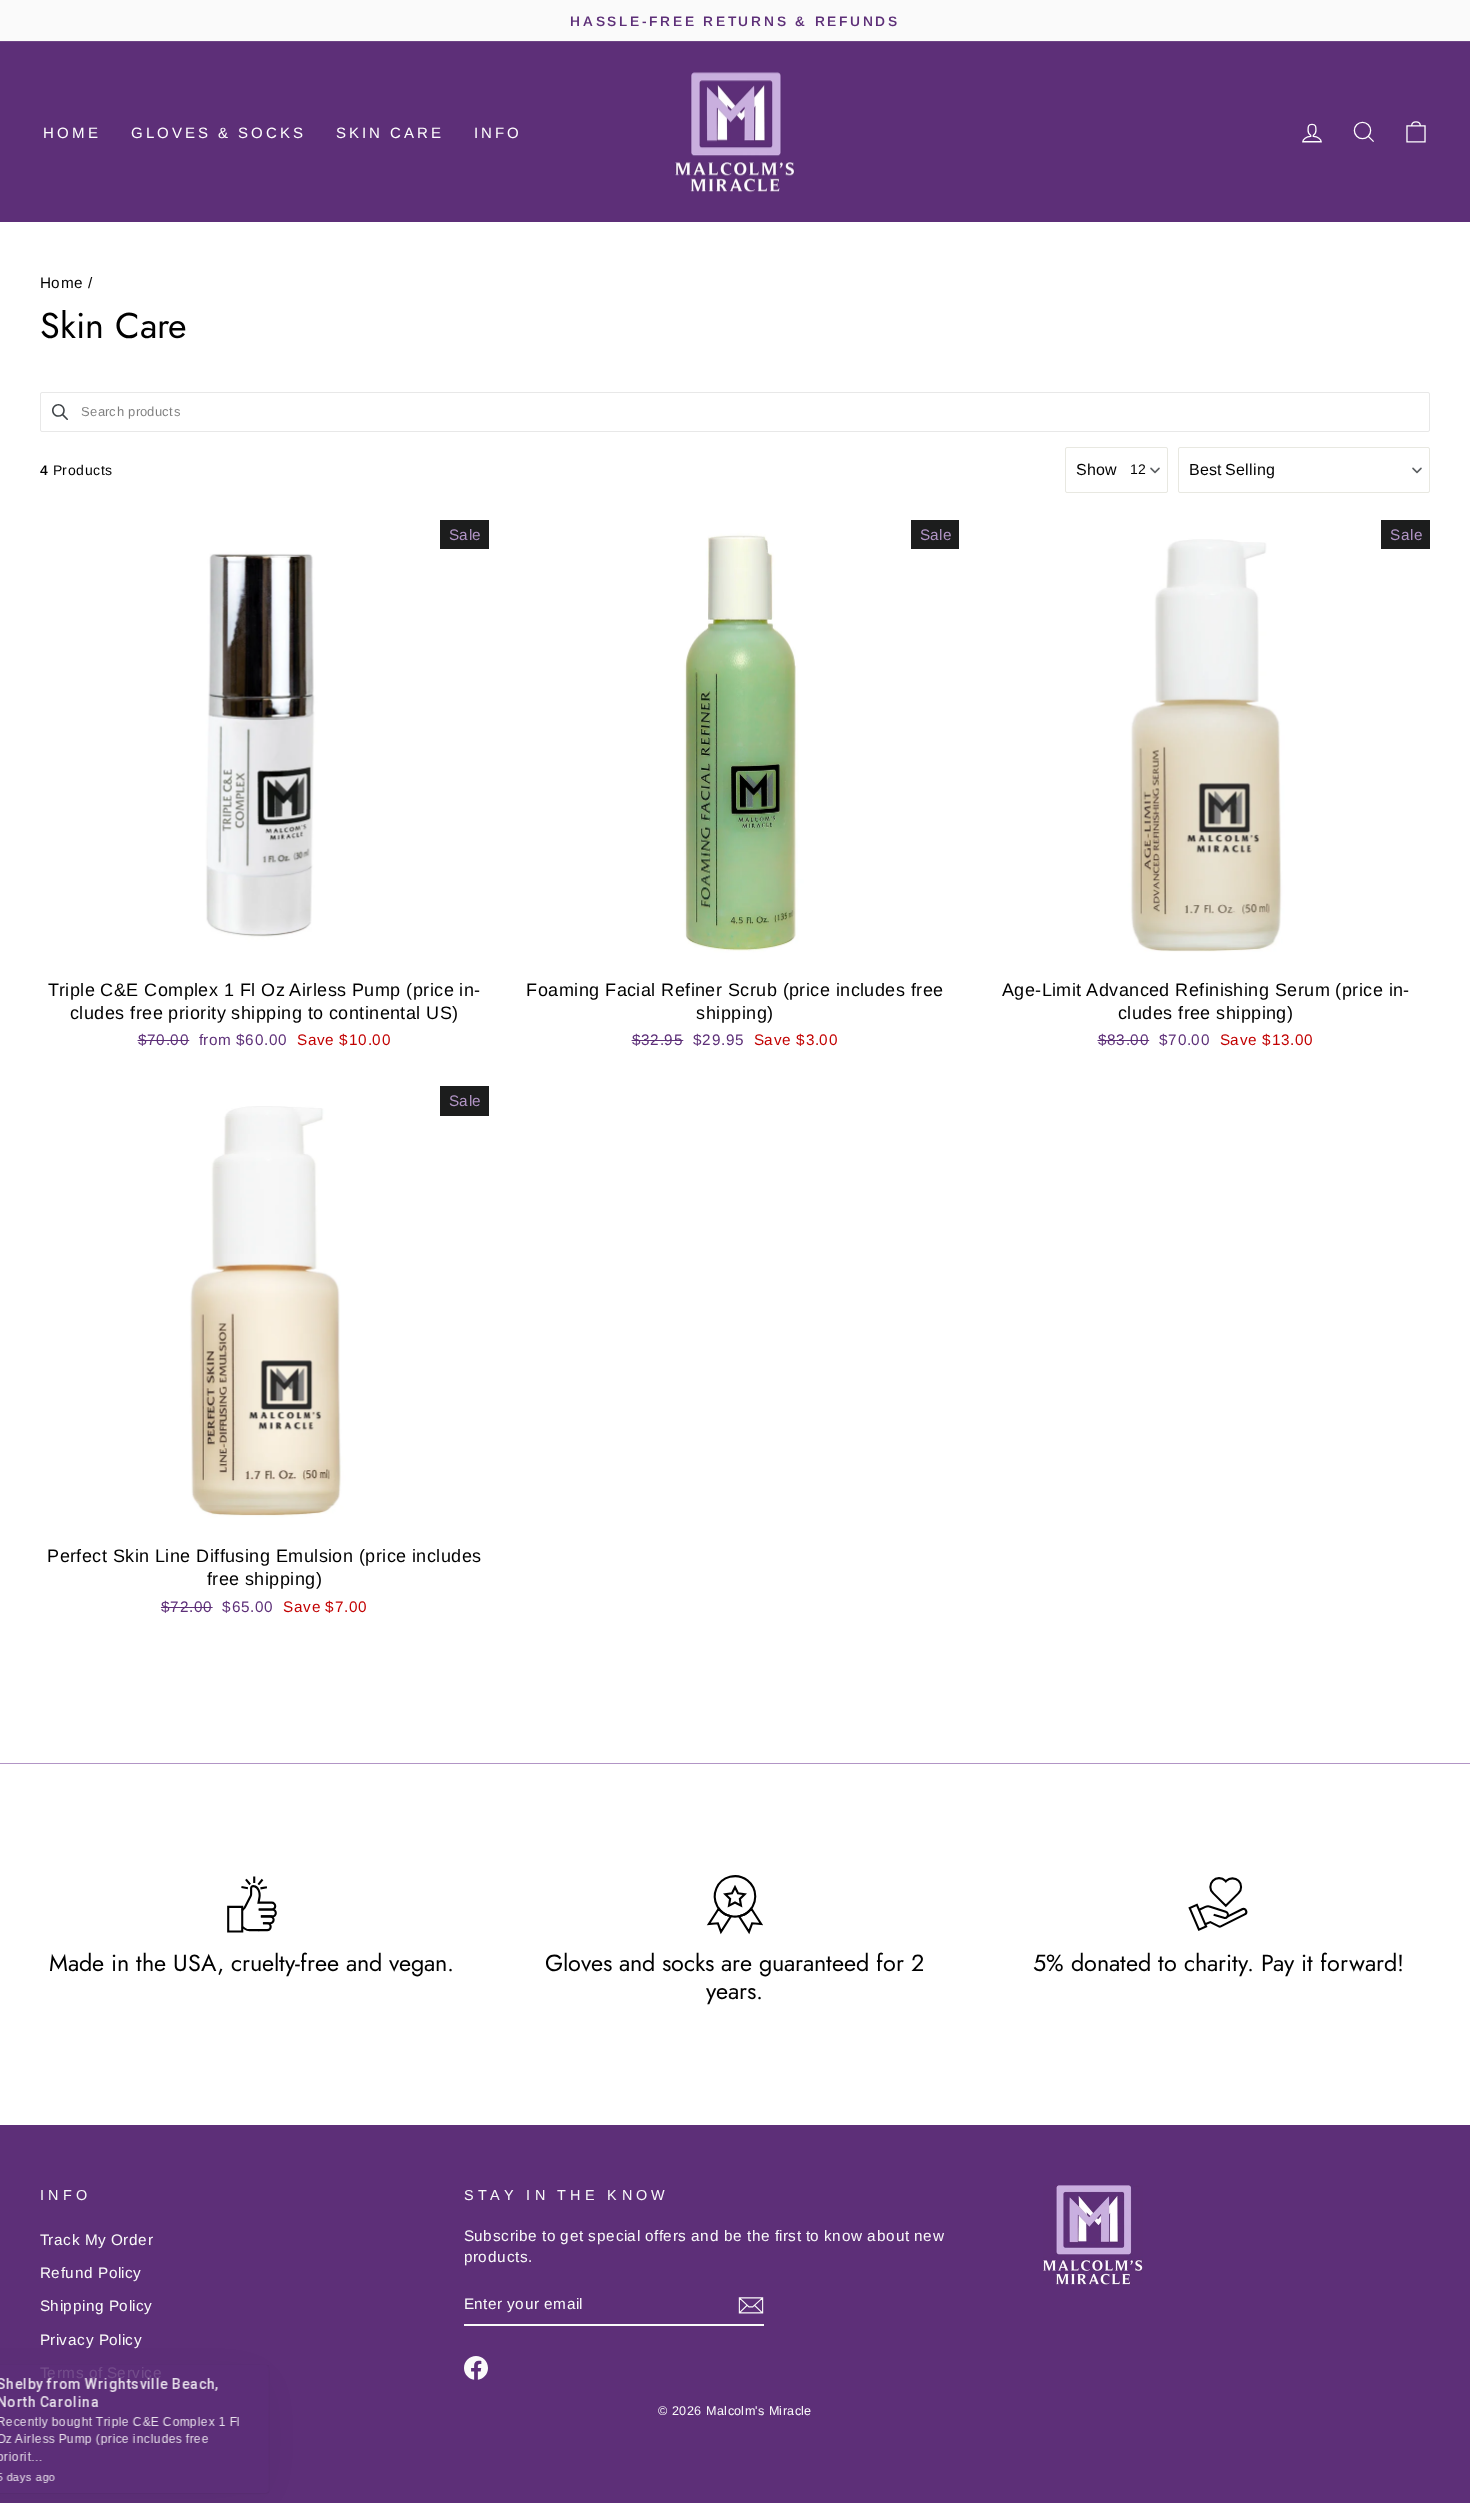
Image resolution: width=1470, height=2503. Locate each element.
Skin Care (390, 132)
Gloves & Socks (218, 132)
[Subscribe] (751, 2304)
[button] (1304, 470)
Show (1096, 469)
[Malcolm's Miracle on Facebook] (476, 2368)
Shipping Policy (96, 2305)
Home (72, 132)
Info (498, 132)
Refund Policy (91, 2272)
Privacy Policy (91, 2339)
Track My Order (96, 2239)
